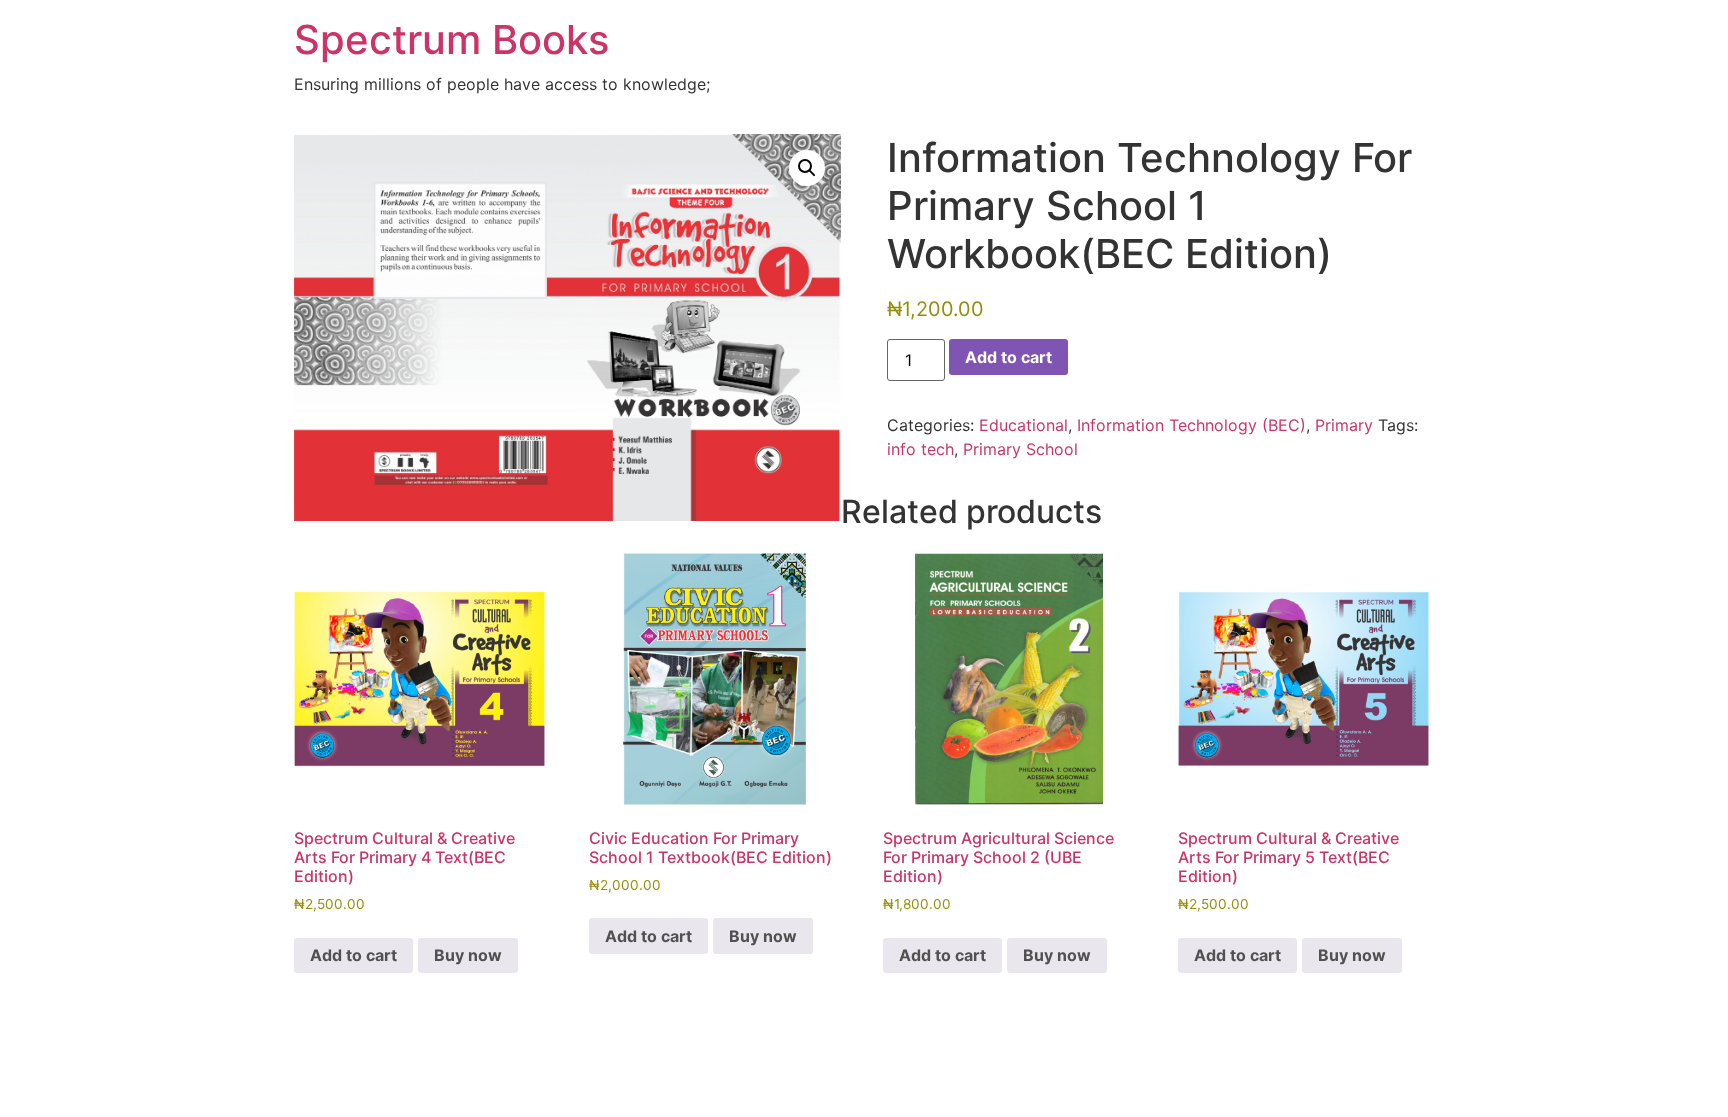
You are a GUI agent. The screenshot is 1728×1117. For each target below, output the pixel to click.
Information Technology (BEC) (1191, 425)
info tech (920, 449)
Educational (1023, 425)
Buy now (468, 955)
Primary (1344, 425)
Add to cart (1008, 357)
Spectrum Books (451, 39)
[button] (807, 168)
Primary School (1020, 449)
